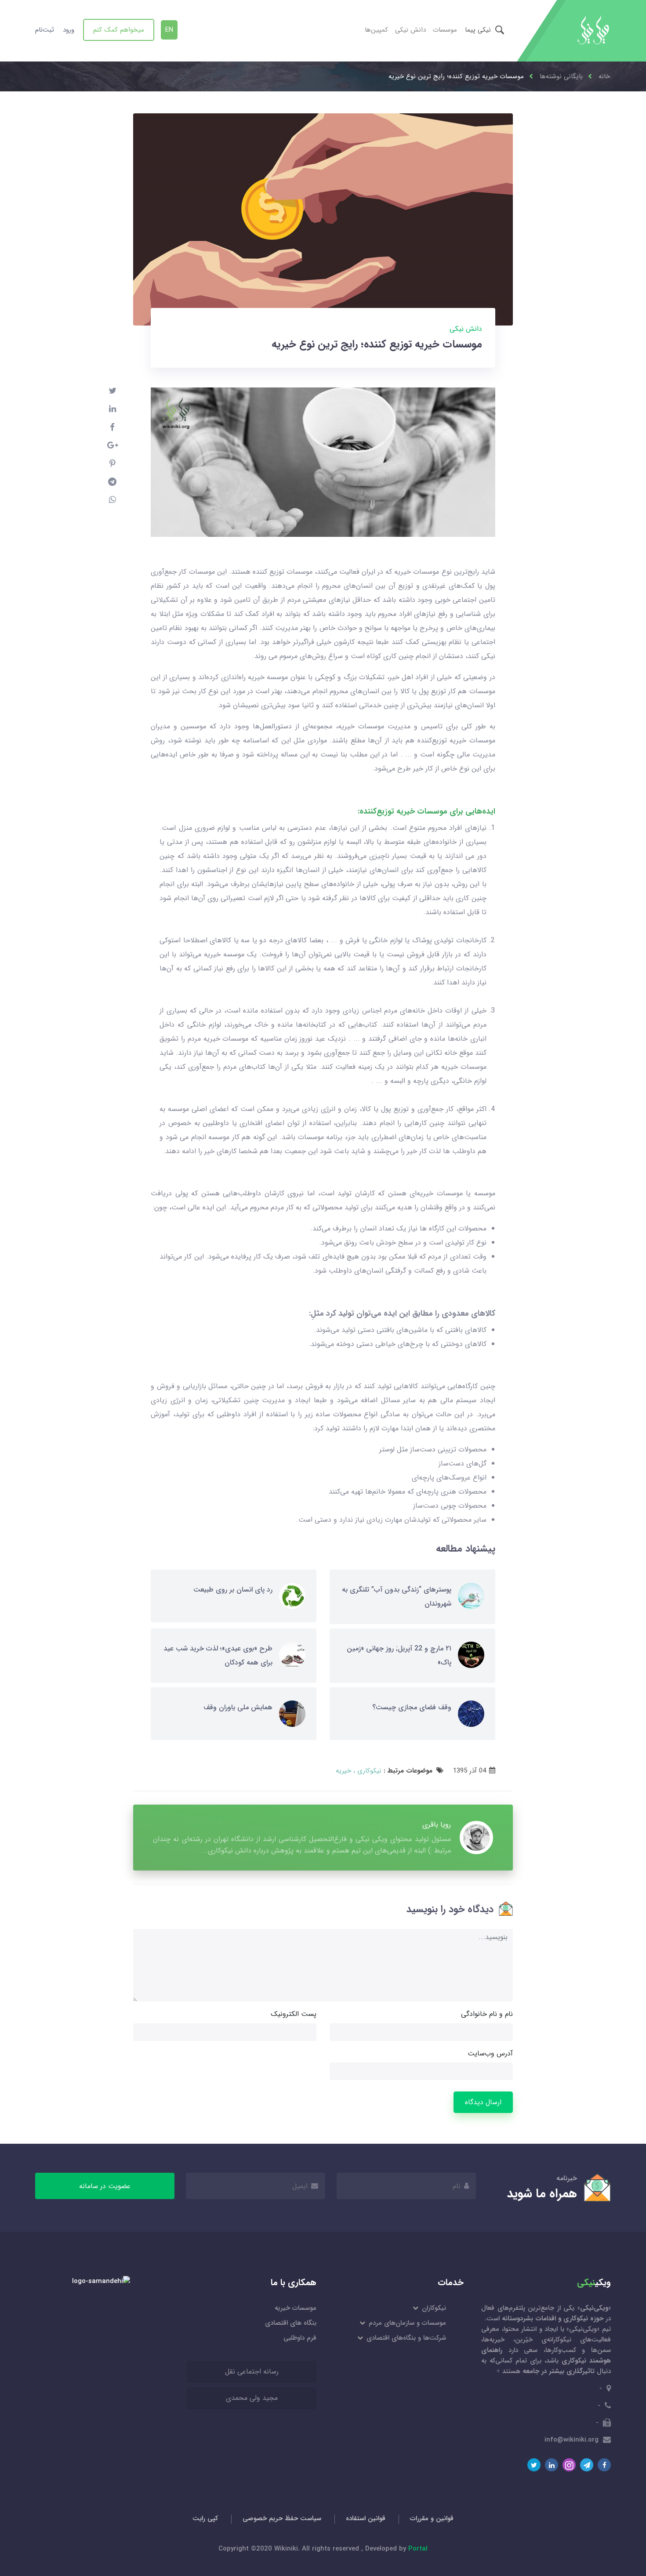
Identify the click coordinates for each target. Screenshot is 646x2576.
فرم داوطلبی (300, 2338)
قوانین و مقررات (432, 2518)
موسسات (445, 30)
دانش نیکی (410, 30)
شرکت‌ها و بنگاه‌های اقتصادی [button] (406, 2338)
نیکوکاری (368, 1771)
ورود (69, 30)
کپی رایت (205, 2518)
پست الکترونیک (294, 2014)
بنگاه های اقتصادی (291, 2323)
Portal (418, 2549)
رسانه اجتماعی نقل (252, 2372)
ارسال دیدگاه (483, 2102)
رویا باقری (437, 1825)
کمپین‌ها (376, 30)
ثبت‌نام (45, 30)
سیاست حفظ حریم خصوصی (282, 2518)
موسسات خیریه (296, 2308)
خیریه (343, 1771)
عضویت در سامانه (105, 2186)
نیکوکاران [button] (433, 2308)
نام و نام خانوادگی (487, 2014)
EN (169, 30)
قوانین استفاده (366, 2518)
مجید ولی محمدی (252, 2398)
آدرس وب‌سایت (490, 2053)
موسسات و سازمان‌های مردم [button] (407, 2323)
